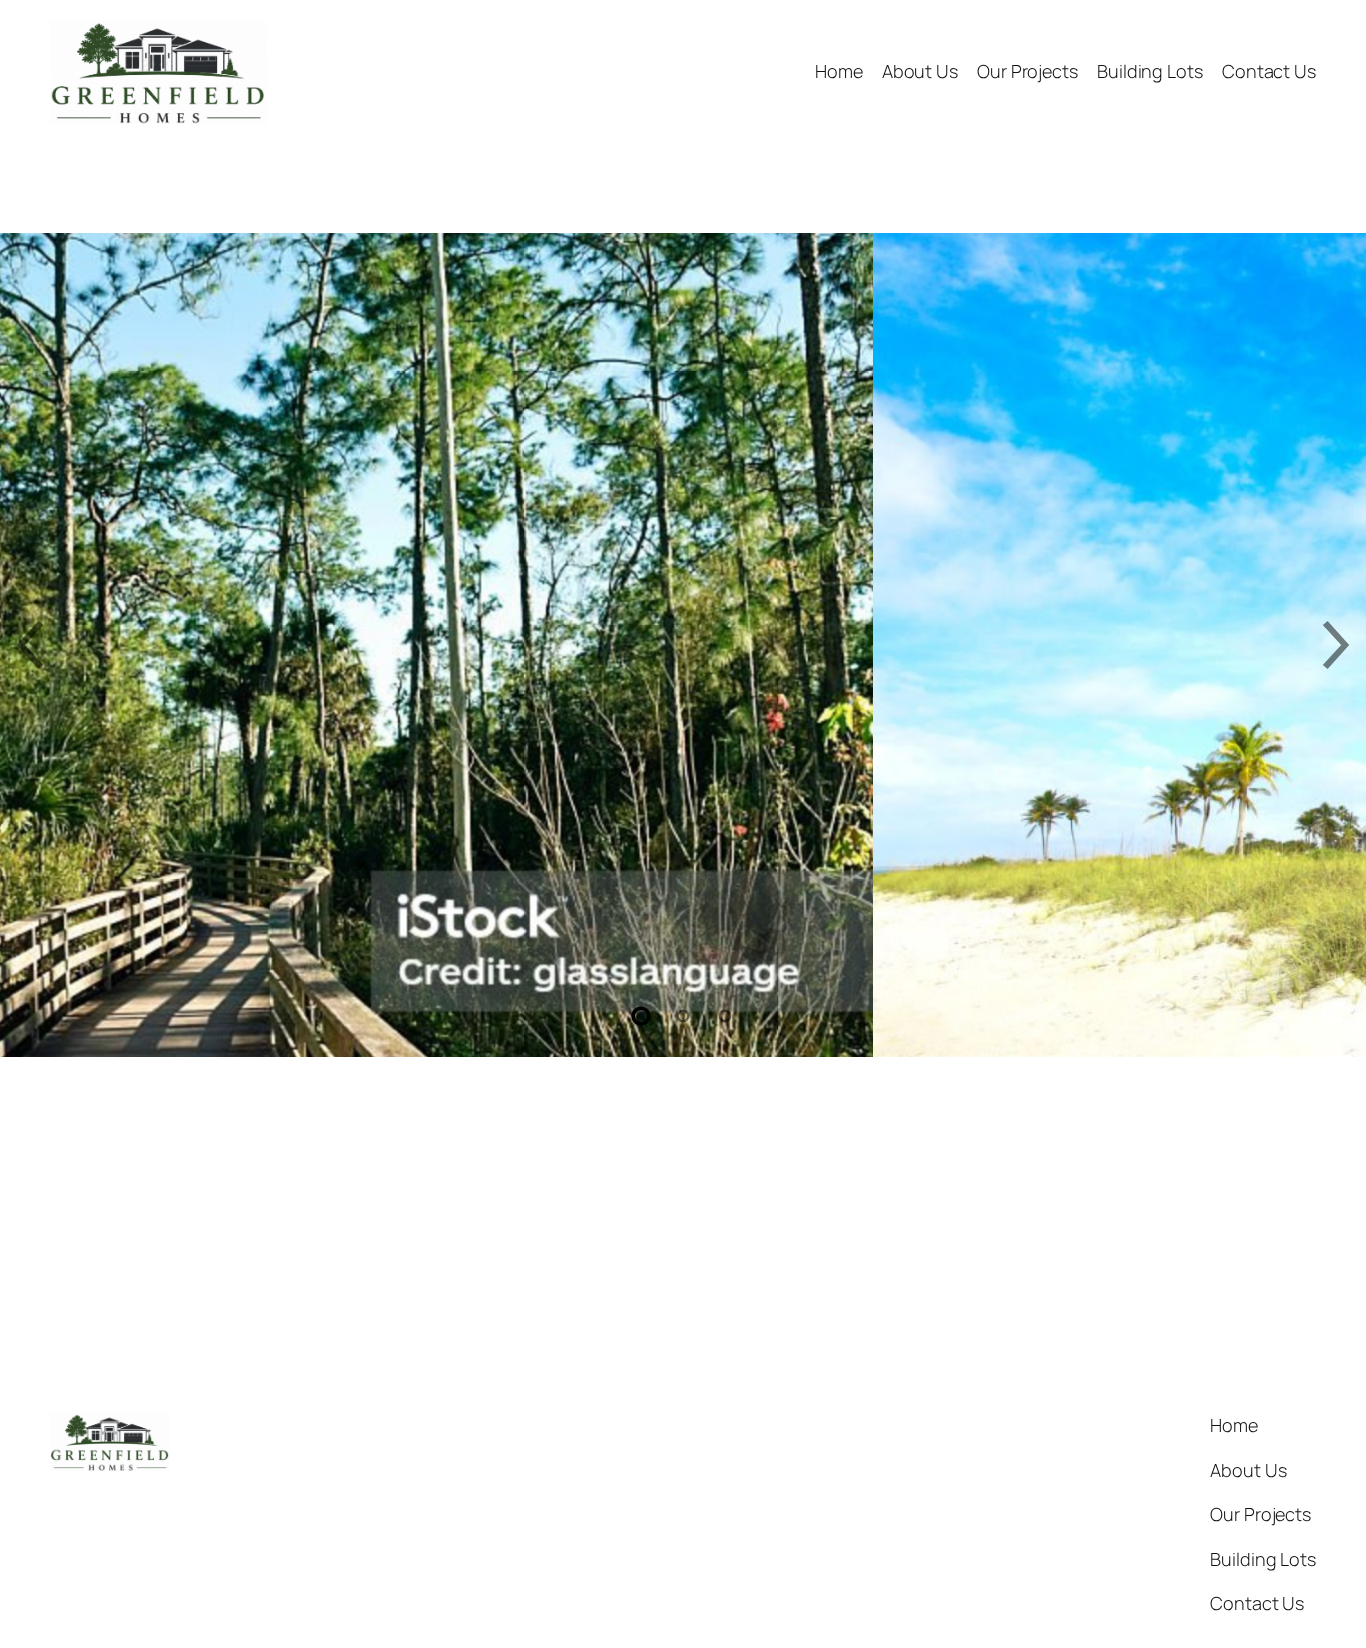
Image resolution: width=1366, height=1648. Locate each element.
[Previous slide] (30, 645)
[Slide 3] (725, 1016)
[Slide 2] (683, 1016)
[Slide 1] (642, 1016)
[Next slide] (1336, 645)
